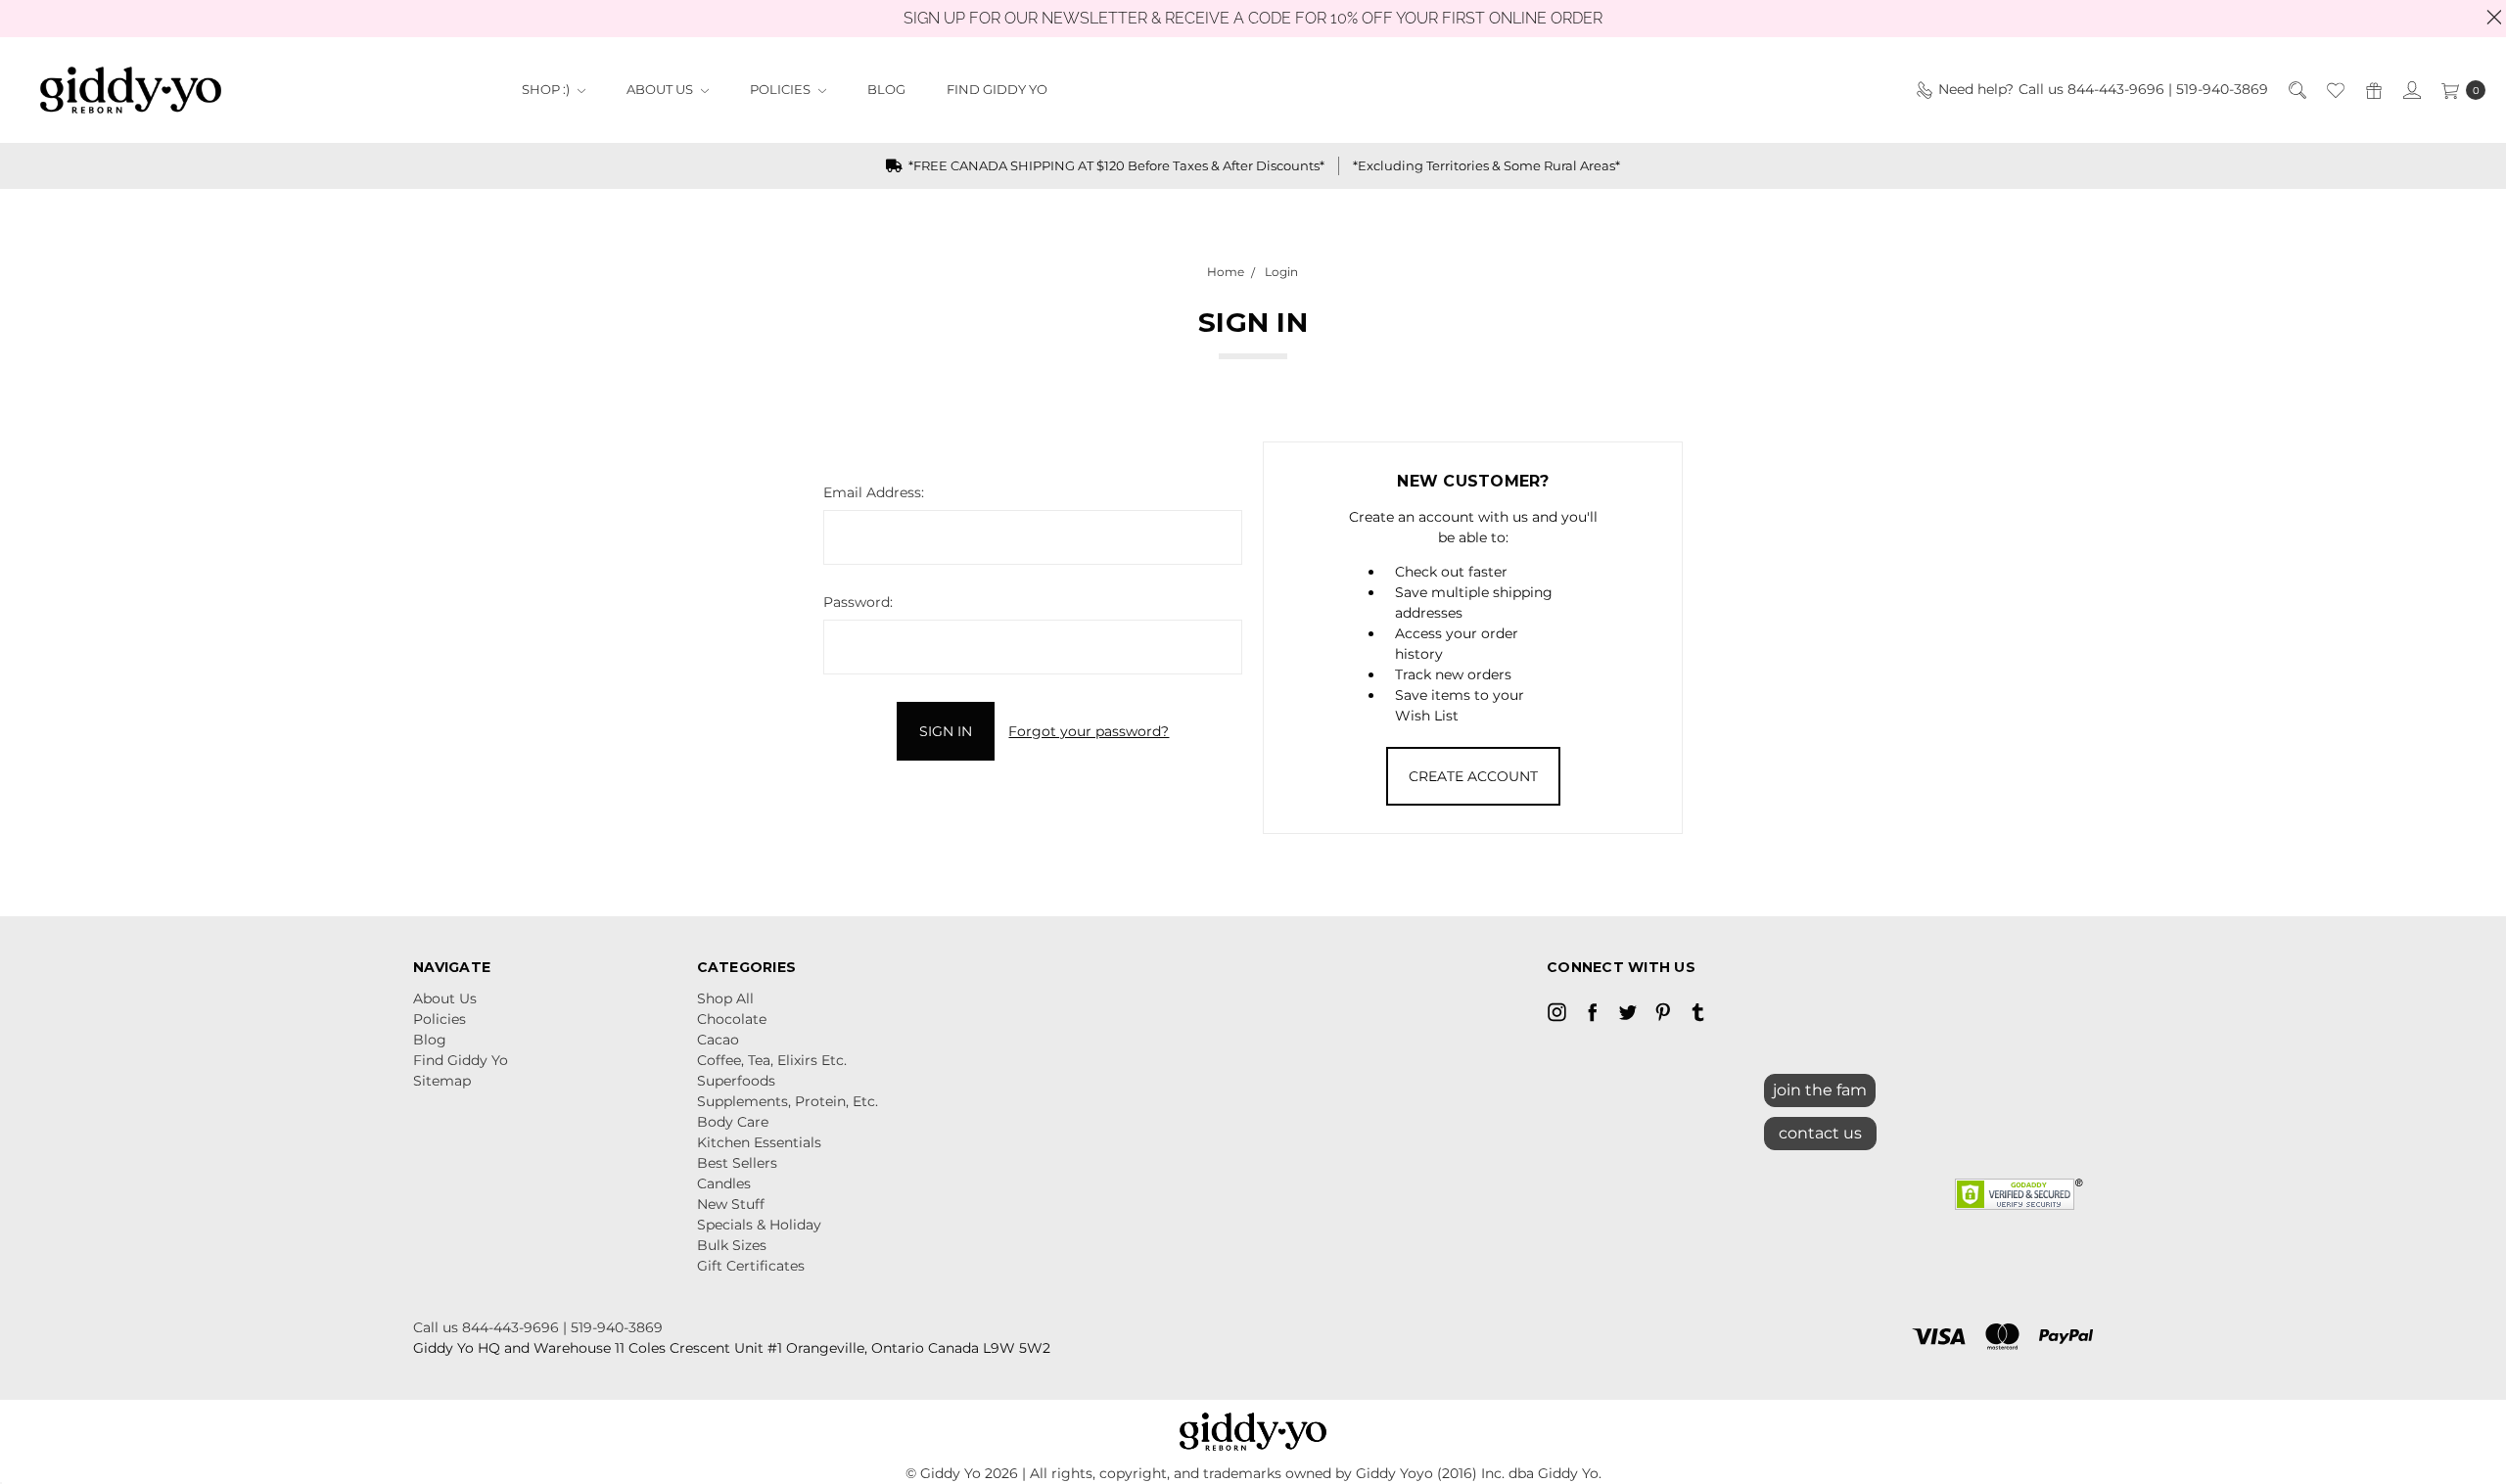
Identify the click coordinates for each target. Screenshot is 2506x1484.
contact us (1820, 1133)
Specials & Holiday (759, 1225)
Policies (782, 89)
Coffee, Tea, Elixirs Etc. (772, 1060)
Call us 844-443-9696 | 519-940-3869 (538, 1327)
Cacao (718, 1040)
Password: (858, 602)
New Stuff (731, 1204)
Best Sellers (737, 1163)
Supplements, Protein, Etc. (788, 1101)
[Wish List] (2334, 90)
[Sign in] (2411, 90)
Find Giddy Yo (997, 89)
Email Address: (874, 492)
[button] (1820, 1129)
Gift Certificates (751, 1266)
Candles (724, 1183)
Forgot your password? (1089, 731)
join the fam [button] (1820, 1090)
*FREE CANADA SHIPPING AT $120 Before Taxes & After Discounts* (1115, 165)
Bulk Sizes (732, 1245)
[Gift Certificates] (2372, 90)
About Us (661, 89)
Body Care (733, 1122)
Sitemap (442, 1081)
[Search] (2296, 90)
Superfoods (736, 1081)
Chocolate (732, 1019)
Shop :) (547, 89)
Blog (886, 89)
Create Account (1473, 776)
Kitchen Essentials (759, 1142)
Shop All (725, 998)
